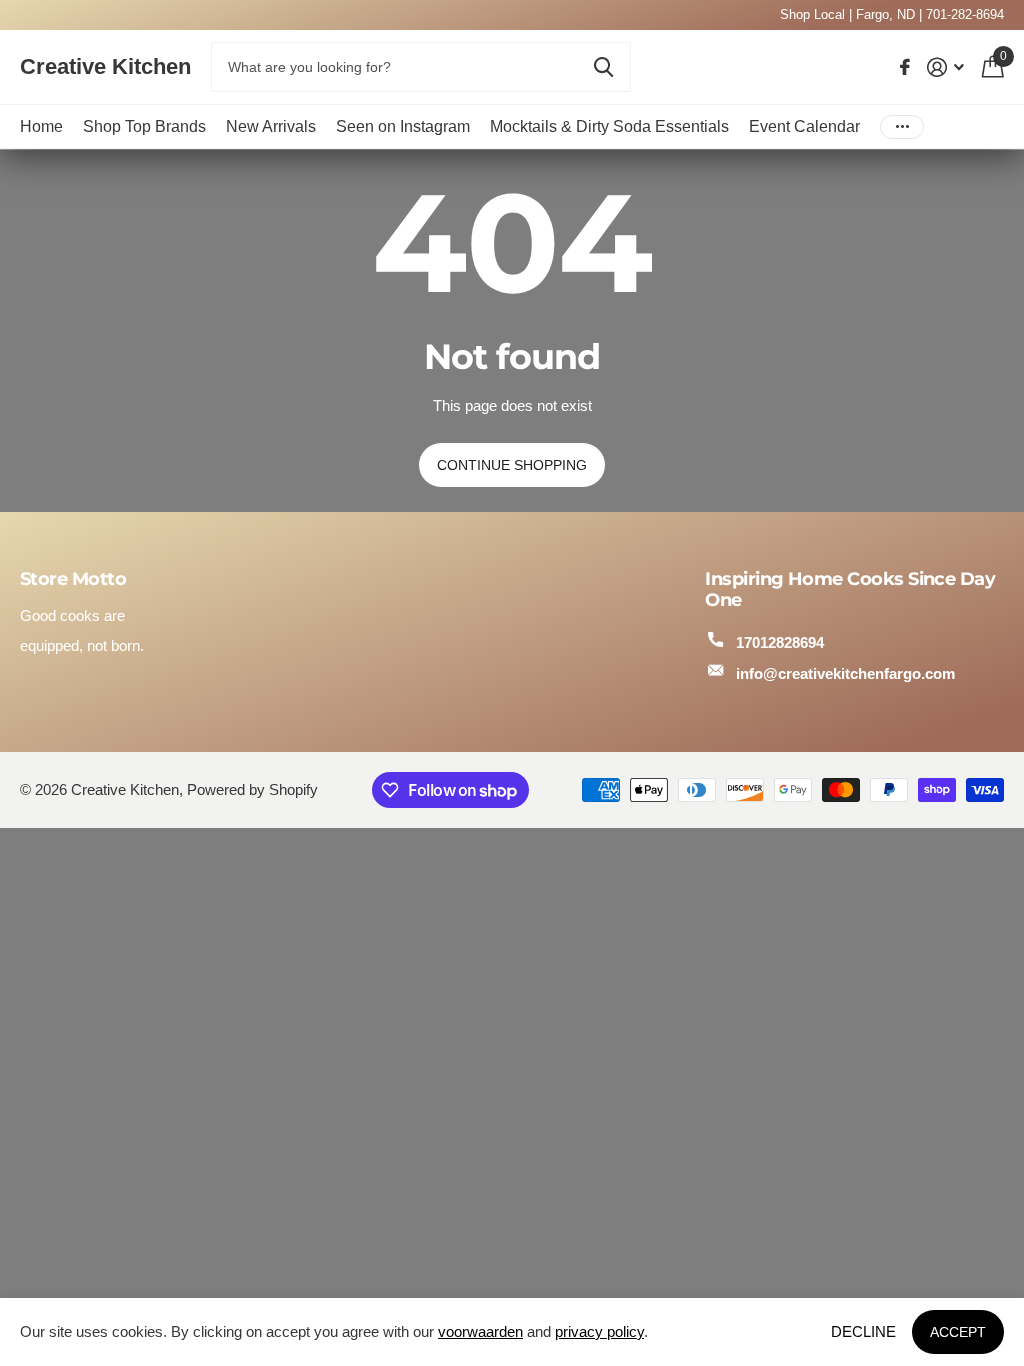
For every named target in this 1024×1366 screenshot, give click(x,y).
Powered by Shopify (252, 790)
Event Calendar (804, 126)
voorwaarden (480, 1331)
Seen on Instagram (403, 126)
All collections (144, 126)
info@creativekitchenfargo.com (845, 673)
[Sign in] (946, 67)
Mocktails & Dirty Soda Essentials (609, 126)
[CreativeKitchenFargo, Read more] (905, 67)
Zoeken (603, 67)
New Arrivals (271, 126)
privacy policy (599, 1331)
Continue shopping (512, 465)
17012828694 (780, 642)
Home (41, 126)
